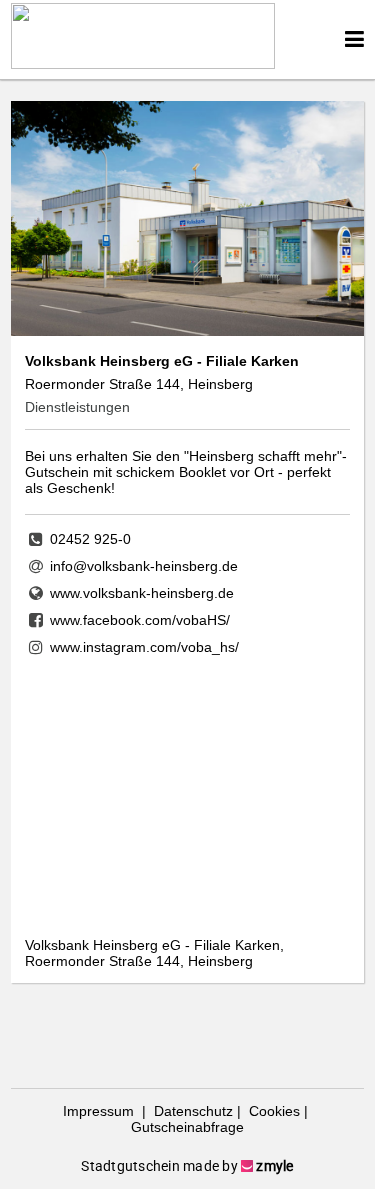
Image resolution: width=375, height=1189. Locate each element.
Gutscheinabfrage (187, 1127)
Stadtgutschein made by (187, 1166)
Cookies (272, 1111)
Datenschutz (191, 1111)
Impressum (100, 1111)
